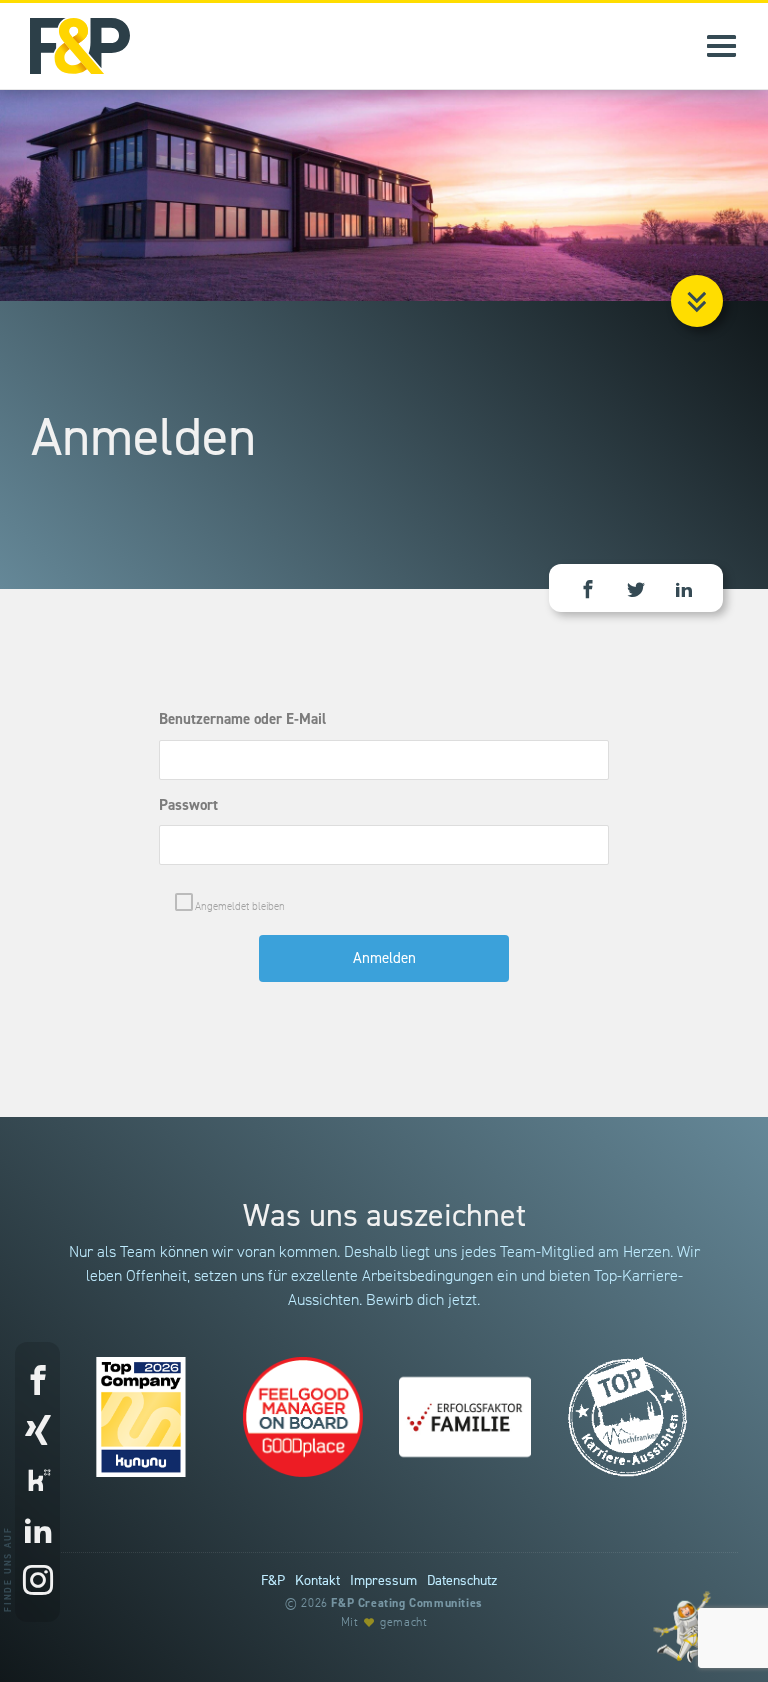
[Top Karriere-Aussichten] (627, 1417)
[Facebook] (37, 1382)
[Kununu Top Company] (141, 1417)
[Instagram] (37, 1582)
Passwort (188, 805)
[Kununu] (37, 1482)
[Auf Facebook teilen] (588, 591)
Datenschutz (462, 1581)
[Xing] (37, 1432)
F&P (273, 1581)
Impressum (383, 1581)
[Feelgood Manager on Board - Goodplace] (303, 1417)
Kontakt (317, 1581)
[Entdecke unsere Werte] (683, 1626)
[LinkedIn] (684, 591)
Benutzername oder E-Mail (242, 719)
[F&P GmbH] (65, 46)
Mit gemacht (384, 1622)
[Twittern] (636, 591)
